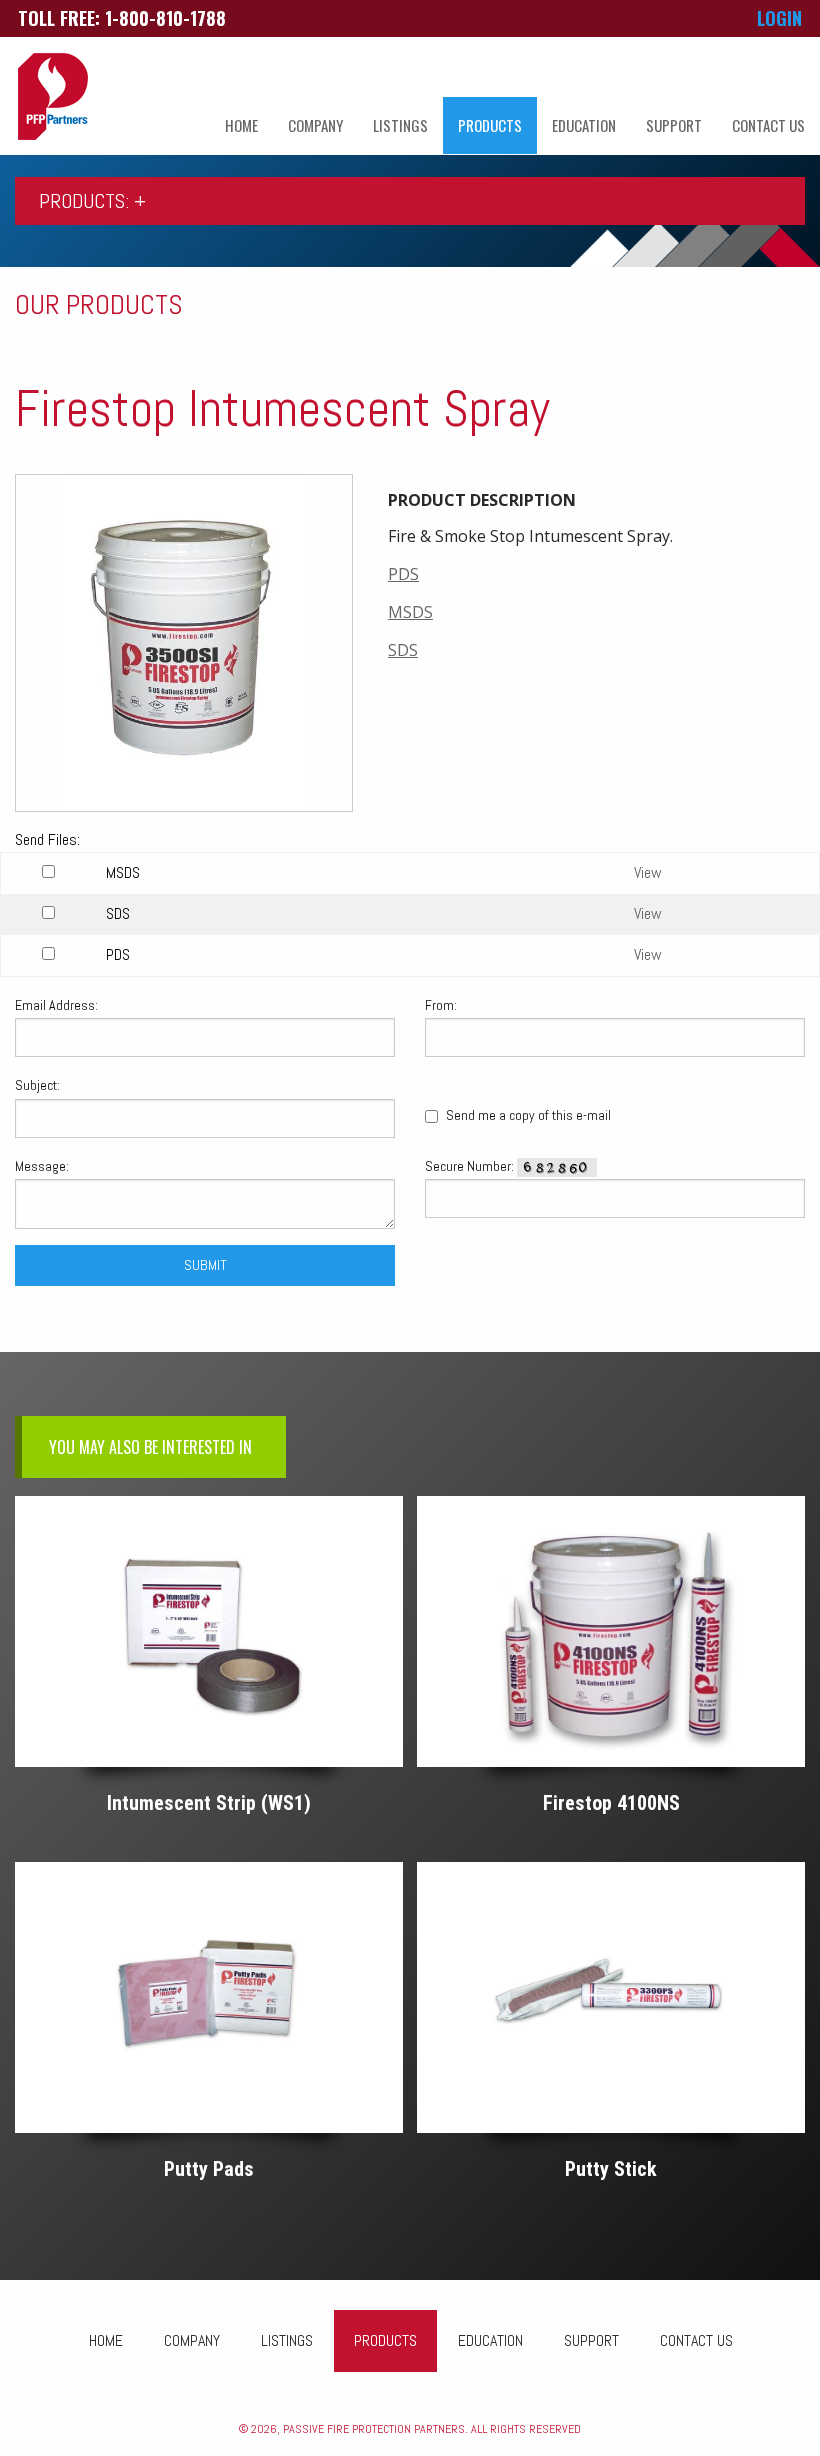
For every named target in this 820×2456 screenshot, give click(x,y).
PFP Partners (53, 97)
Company (315, 125)
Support (674, 125)
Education (584, 125)
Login (779, 18)
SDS (403, 650)
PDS (403, 574)
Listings (400, 125)
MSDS (410, 612)
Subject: (37, 1085)
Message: (42, 1166)
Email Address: (56, 1005)
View (648, 872)
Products (490, 125)
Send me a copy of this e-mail (527, 1115)
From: (441, 1005)
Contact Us (768, 125)
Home (241, 125)
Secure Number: (471, 1166)
